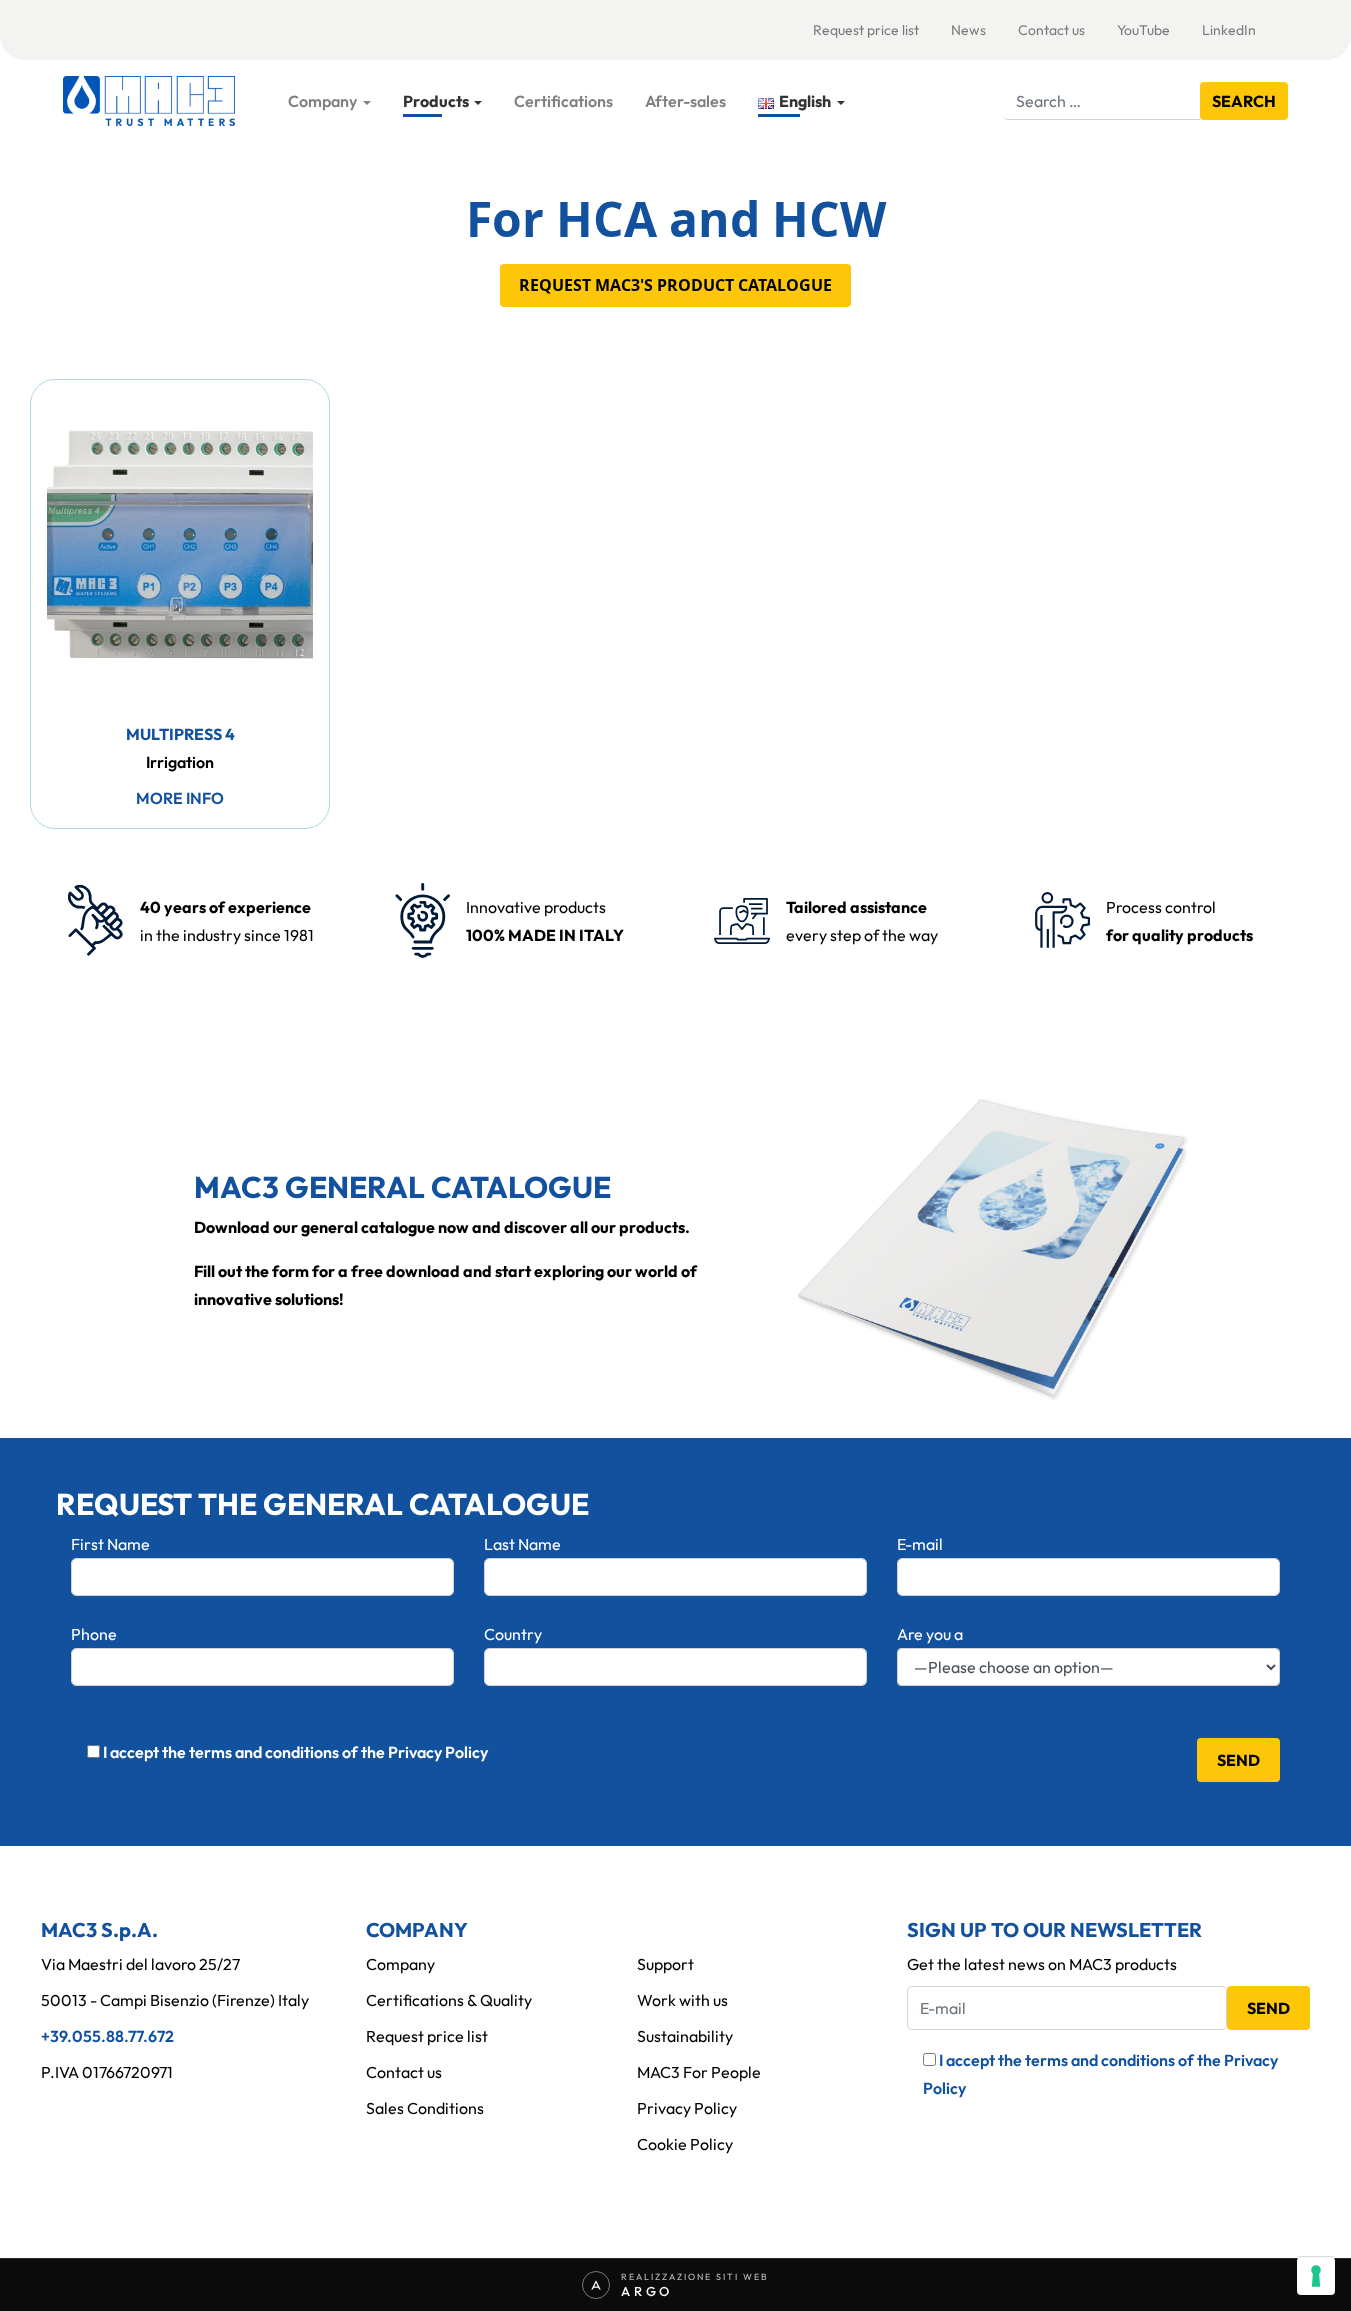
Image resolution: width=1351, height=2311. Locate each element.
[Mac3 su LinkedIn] (49, 2115)
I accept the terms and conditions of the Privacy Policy (295, 1752)
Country (513, 1634)
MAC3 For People (699, 2072)
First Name (110, 1544)
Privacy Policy (687, 2108)
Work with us (682, 2000)
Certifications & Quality (449, 2000)
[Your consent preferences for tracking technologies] (1316, 2276)
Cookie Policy (685, 2144)
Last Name (522, 1544)
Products (436, 101)
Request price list (866, 30)
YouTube (1143, 30)
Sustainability (685, 2036)
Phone (94, 1634)
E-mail (920, 1544)
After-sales (685, 101)
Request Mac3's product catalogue (675, 285)
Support (665, 1964)
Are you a (930, 1634)
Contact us (1051, 30)
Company (322, 101)
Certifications (563, 101)
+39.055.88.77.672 (107, 2036)
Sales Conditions (425, 2108)
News (968, 30)
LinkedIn (1229, 30)
